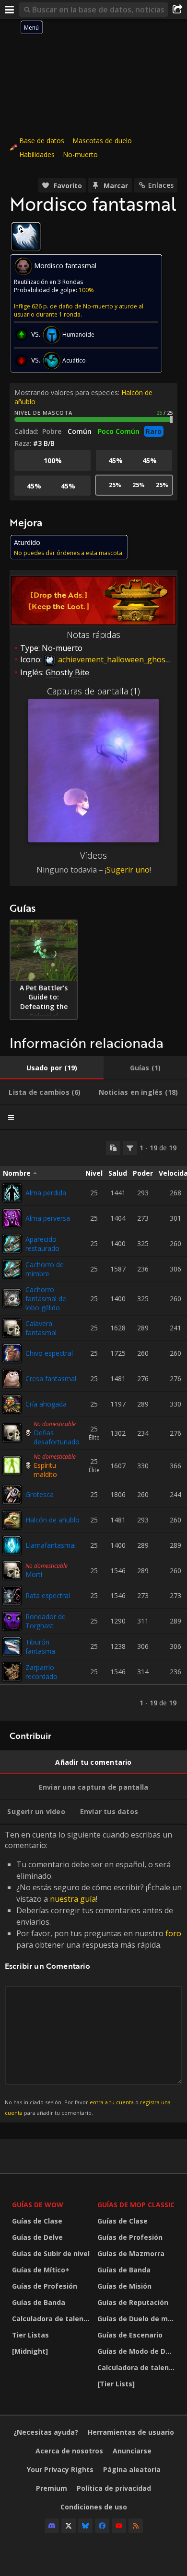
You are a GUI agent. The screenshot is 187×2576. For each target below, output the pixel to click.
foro (173, 1933)
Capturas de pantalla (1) (93, 691)
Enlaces (161, 185)
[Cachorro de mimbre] (12, 1269)
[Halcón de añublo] (12, 1520)
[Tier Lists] (116, 2384)
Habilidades (37, 154)
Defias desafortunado (57, 1437)
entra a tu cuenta (112, 2102)
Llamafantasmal (51, 1545)
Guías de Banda (39, 2302)
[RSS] (136, 2526)
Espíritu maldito (45, 1470)
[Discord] (52, 2526)
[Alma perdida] (12, 1193)
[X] (69, 2526)
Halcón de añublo (53, 1520)
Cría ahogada (46, 1404)
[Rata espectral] (12, 1596)
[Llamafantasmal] (12, 1545)
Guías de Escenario (130, 2335)
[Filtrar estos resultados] (130, 1148)
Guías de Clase (37, 2221)
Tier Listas (30, 2335)
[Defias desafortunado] (12, 1433)
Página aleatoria (132, 2469)
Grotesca (40, 1494)
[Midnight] (30, 2351)
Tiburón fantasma (40, 1646)
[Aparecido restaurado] (12, 1244)
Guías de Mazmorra (131, 2253)
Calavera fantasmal (41, 1328)
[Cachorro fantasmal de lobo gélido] (12, 1298)
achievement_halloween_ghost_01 (118, 659)
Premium (52, 2488)
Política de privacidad (114, 2488)
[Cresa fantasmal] (12, 1379)
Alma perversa (48, 1218)
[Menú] (10, 10)
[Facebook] (102, 2526)
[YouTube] (119, 2526)
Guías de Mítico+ (41, 2270)
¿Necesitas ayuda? (46, 2432)
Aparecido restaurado (42, 1244)
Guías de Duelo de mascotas (138, 2319)
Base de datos (42, 141)
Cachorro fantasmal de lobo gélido (46, 1299)
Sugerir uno (128, 870)
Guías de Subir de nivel (51, 2253)
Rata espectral (48, 1595)
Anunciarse (132, 2451)
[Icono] (26, 237)
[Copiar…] (113, 1148)
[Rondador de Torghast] (12, 1621)
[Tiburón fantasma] (12, 1646)
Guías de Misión (124, 2286)
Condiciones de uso (94, 2507)
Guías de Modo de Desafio (138, 2351)
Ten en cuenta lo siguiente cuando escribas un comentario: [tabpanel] (93, 1973)
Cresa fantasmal (51, 1379)
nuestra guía (73, 1899)
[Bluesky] (85, 2526)
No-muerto (80, 154)
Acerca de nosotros (69, 2451)
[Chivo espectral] (12, 1353)
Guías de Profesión (45, 2286)
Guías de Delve (37, 2237)
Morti (34, 1574)
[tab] (52, 1068)
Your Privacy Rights (60, 2469)
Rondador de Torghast (46, 1621)
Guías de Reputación (133, 2302)
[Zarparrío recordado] (12, 1672)
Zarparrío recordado (41, 1672)
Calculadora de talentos (52, 2319)
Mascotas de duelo (102, 141)
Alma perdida (46, 1193)
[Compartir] (177, 10)
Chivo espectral (49, 1353)
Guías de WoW (38, 2205)
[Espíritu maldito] (12, 1465)
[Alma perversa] (12, 1218)
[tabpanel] (93, 1425)
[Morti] (12, 1570)
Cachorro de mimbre (45, 1269)
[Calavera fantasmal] (12, 1328)
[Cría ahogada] (12, 1404)
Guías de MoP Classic (136, 2205)
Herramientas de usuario (131, 2432)
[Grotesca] (12, 1495)
